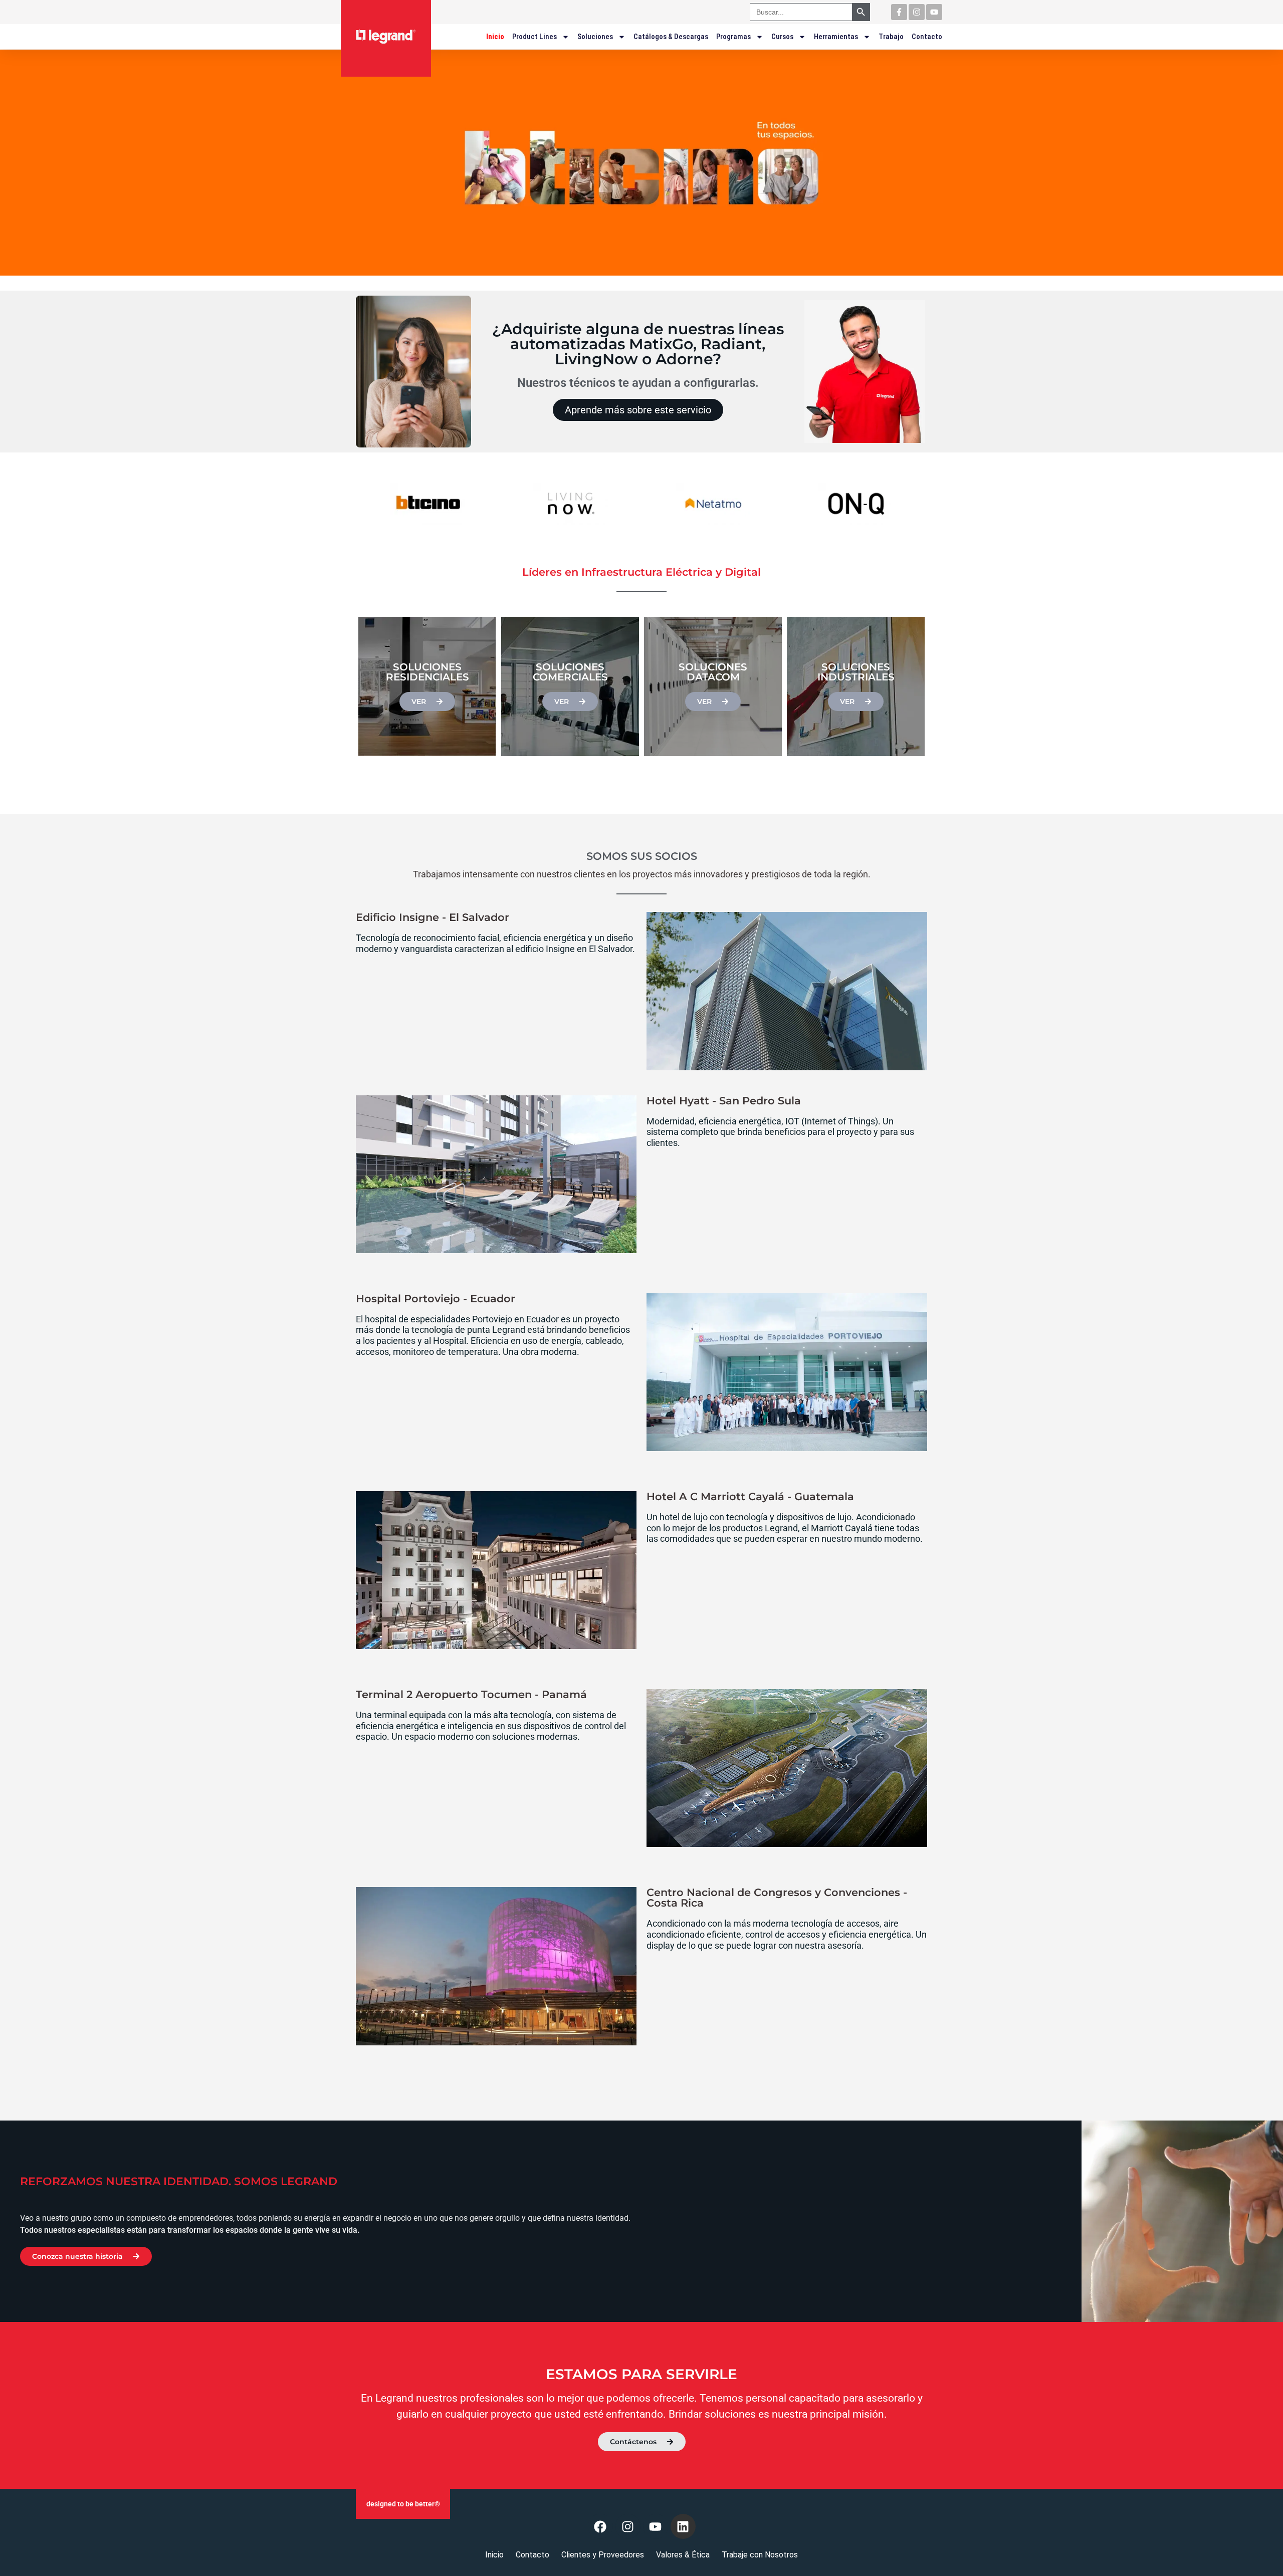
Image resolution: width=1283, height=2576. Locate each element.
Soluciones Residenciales (427, 672)
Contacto (927, 37)
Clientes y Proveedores (603, 2555)
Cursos (782, 37)
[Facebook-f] (899, 12)
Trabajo (891, 37)
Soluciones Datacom (713, 672)
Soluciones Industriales (856, 672)
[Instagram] (917, 12)
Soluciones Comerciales (570, 672)
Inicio (495, 37)
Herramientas (836, 37)
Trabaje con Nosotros (760, 2555)
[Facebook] (600, 2526)
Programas (733, 37)
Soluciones (595, 37)
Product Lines (534, 37)
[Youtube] (934, 12)
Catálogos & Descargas (671, 37)
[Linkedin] (683, 2526)
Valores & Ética (683, 2555)
